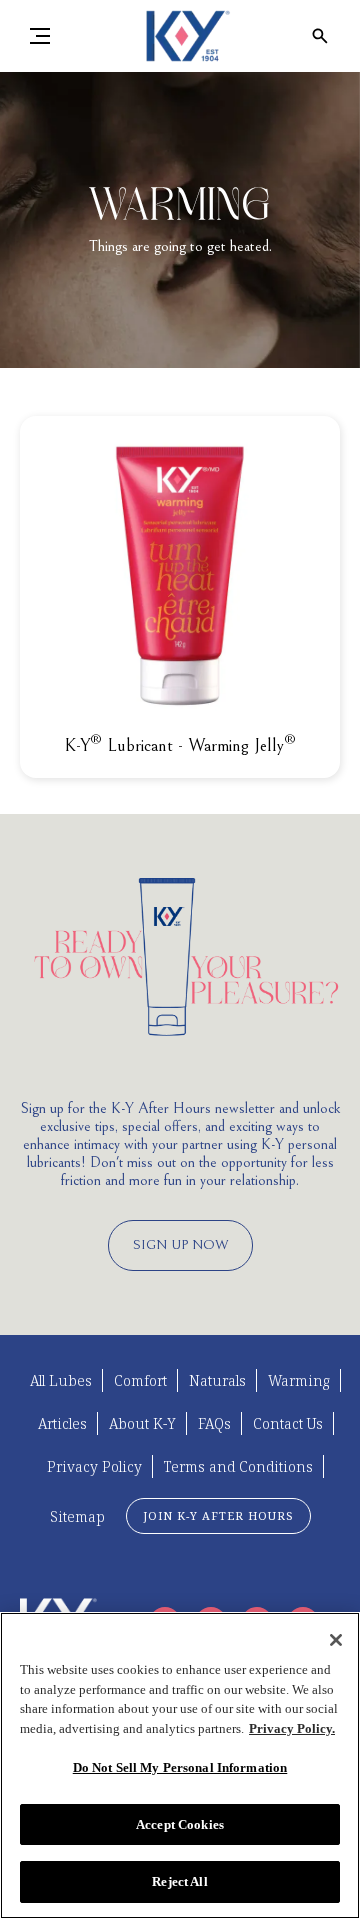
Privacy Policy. (292, 1728)
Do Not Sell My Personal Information (180, 1767)
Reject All (179, 1881)
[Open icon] (320, 36)
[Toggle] (40, 36)
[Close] (336, 1640)
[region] (180, 1765)
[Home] (180, 36)
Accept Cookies (180, 1824)
